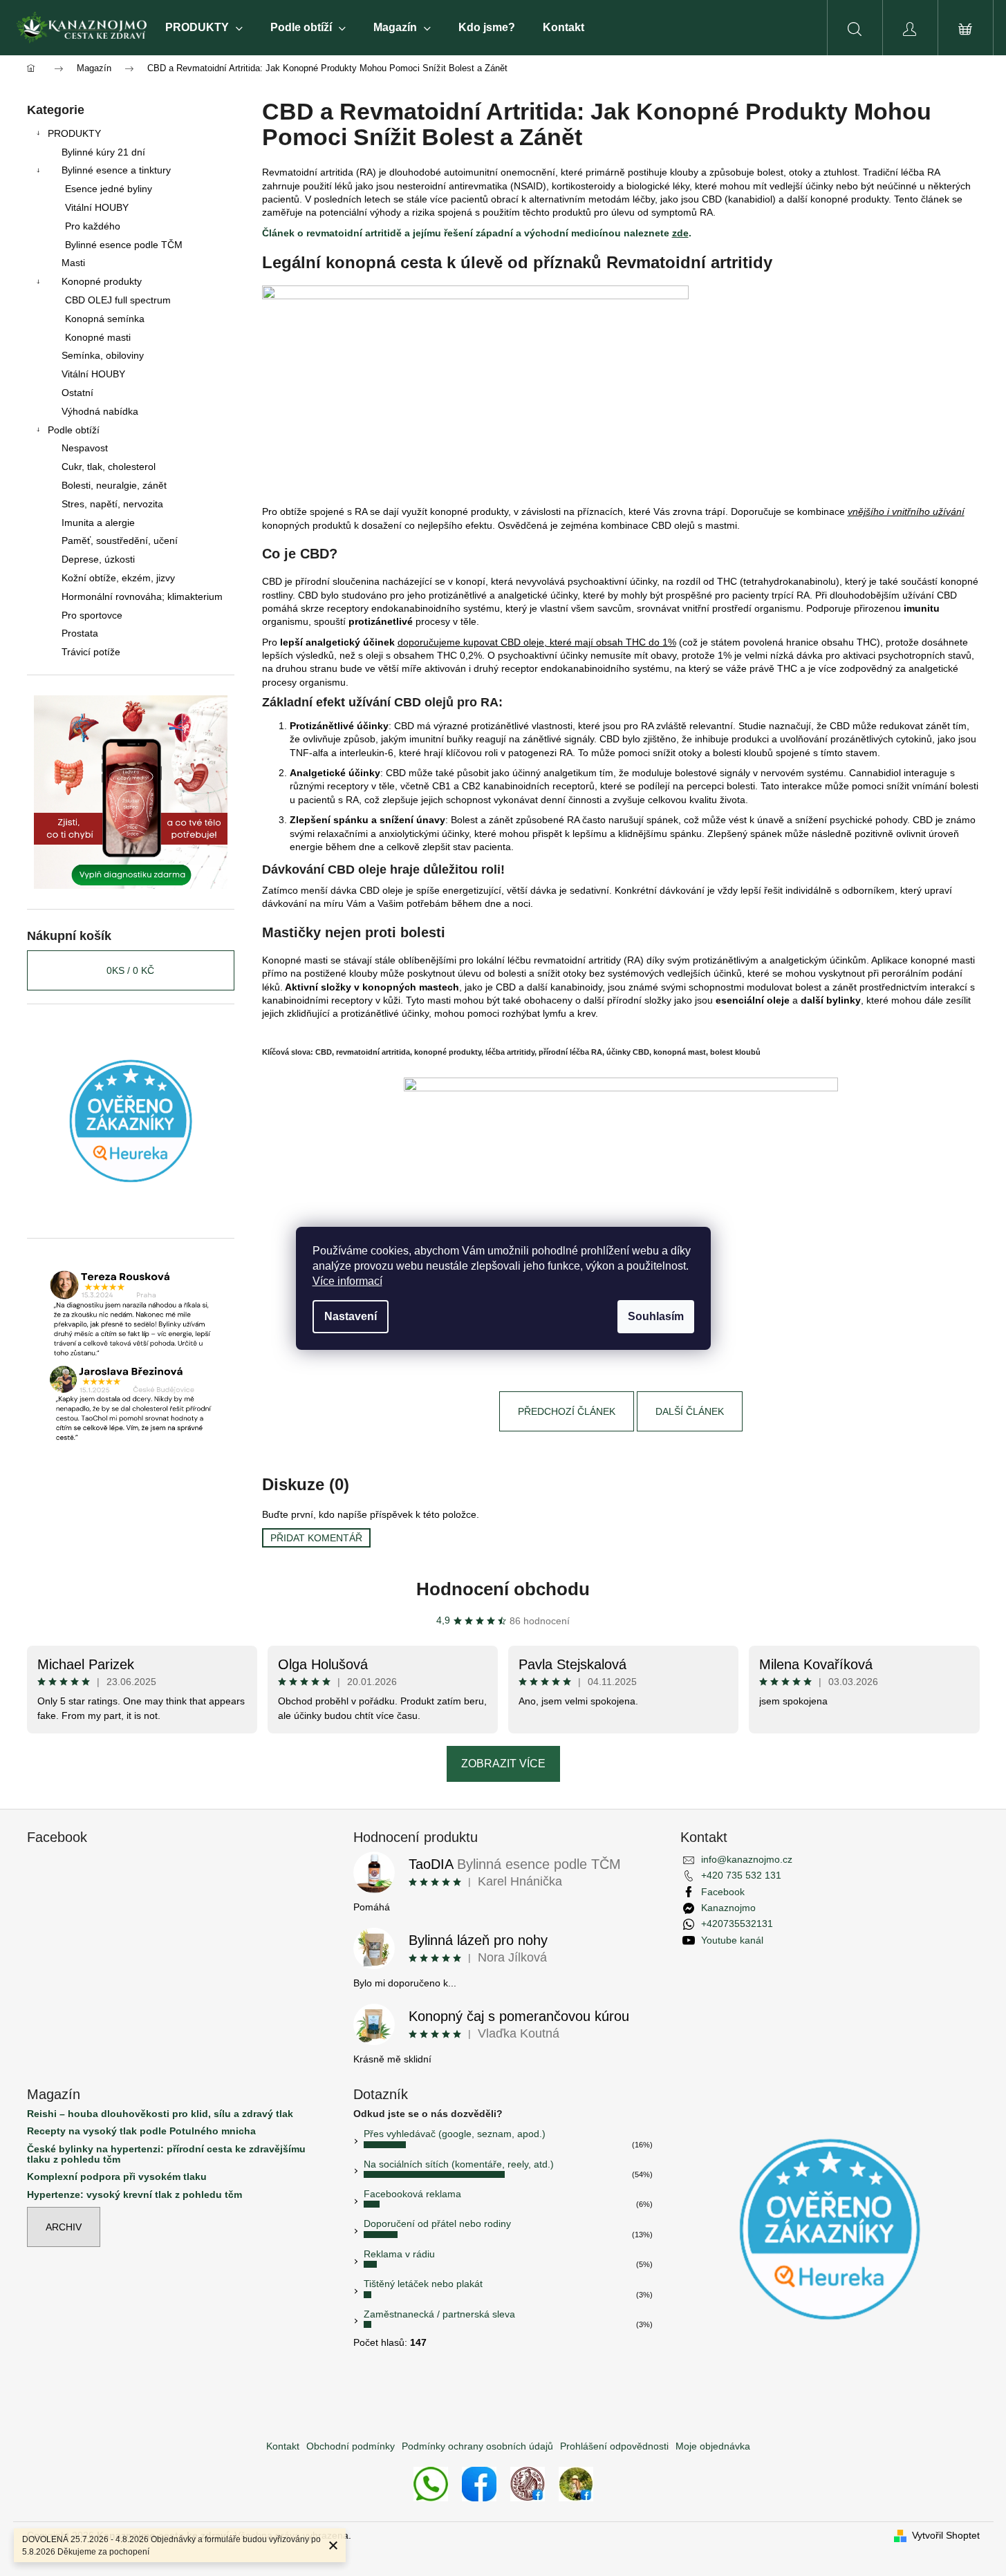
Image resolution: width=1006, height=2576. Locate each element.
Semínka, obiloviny (103, 355)
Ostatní (77, 393)
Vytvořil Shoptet (946, 2535)
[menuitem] (204, 28)
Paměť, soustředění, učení (120, 540)
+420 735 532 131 (741, 1875)
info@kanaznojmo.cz (747, 1859)
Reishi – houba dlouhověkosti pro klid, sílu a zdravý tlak (160, 2114)
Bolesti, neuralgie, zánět (114, 485)
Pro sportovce (92, 615)
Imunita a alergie (98, 523)
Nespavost (85, 448)
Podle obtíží (74, 430)
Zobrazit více (503, 1764)
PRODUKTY (74, 133)
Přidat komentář (316, 1538)
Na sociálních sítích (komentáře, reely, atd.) (459, 2164)
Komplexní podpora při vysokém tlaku (117, 2177)
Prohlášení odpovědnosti (614, 2446)
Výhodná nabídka (100, 411)
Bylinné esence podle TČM (124, 245)
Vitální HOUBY (97, 207)
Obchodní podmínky (351, 2446)
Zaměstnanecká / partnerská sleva (439, 2314)
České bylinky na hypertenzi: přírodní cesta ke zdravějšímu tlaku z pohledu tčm (166, 2154)
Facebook (723, 1892)
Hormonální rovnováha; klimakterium (142, 596)
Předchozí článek (567, 1411)
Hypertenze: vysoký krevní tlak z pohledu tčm (134, 2195)
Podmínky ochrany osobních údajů (477, 2446)
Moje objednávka (713, 2446)
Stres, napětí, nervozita (112, 504)
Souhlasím (656, 1316)
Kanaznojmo (728, 1908)
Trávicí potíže (91, 652)
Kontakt (283, 2446)
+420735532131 (737, 1924)
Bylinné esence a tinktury (116, 170)
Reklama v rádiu (399, 2254)
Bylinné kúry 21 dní (103, 152)
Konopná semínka (105, 319)
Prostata (80, 633)
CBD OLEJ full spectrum (118, 300)
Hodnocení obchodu (503, 1589)
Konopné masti (98, 337)
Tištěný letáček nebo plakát (423, 2284)
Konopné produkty (102, 281)
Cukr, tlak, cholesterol (109, 467)
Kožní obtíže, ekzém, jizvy (118, 578)
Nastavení (351, 1316)
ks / (130, 970)
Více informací (347, 1281)
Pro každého (93, 226)
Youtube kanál (732, 1940)
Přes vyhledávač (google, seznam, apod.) (455, 2134)
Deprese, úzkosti (98, 559)
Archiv (64, 2227)
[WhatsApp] (431, 2483)
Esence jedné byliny (109, 189)
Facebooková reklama (412, 2194)
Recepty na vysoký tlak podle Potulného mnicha (141, 2131)
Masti (73, 263)
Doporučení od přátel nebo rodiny (437, 2224)
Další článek (690, 1411)
